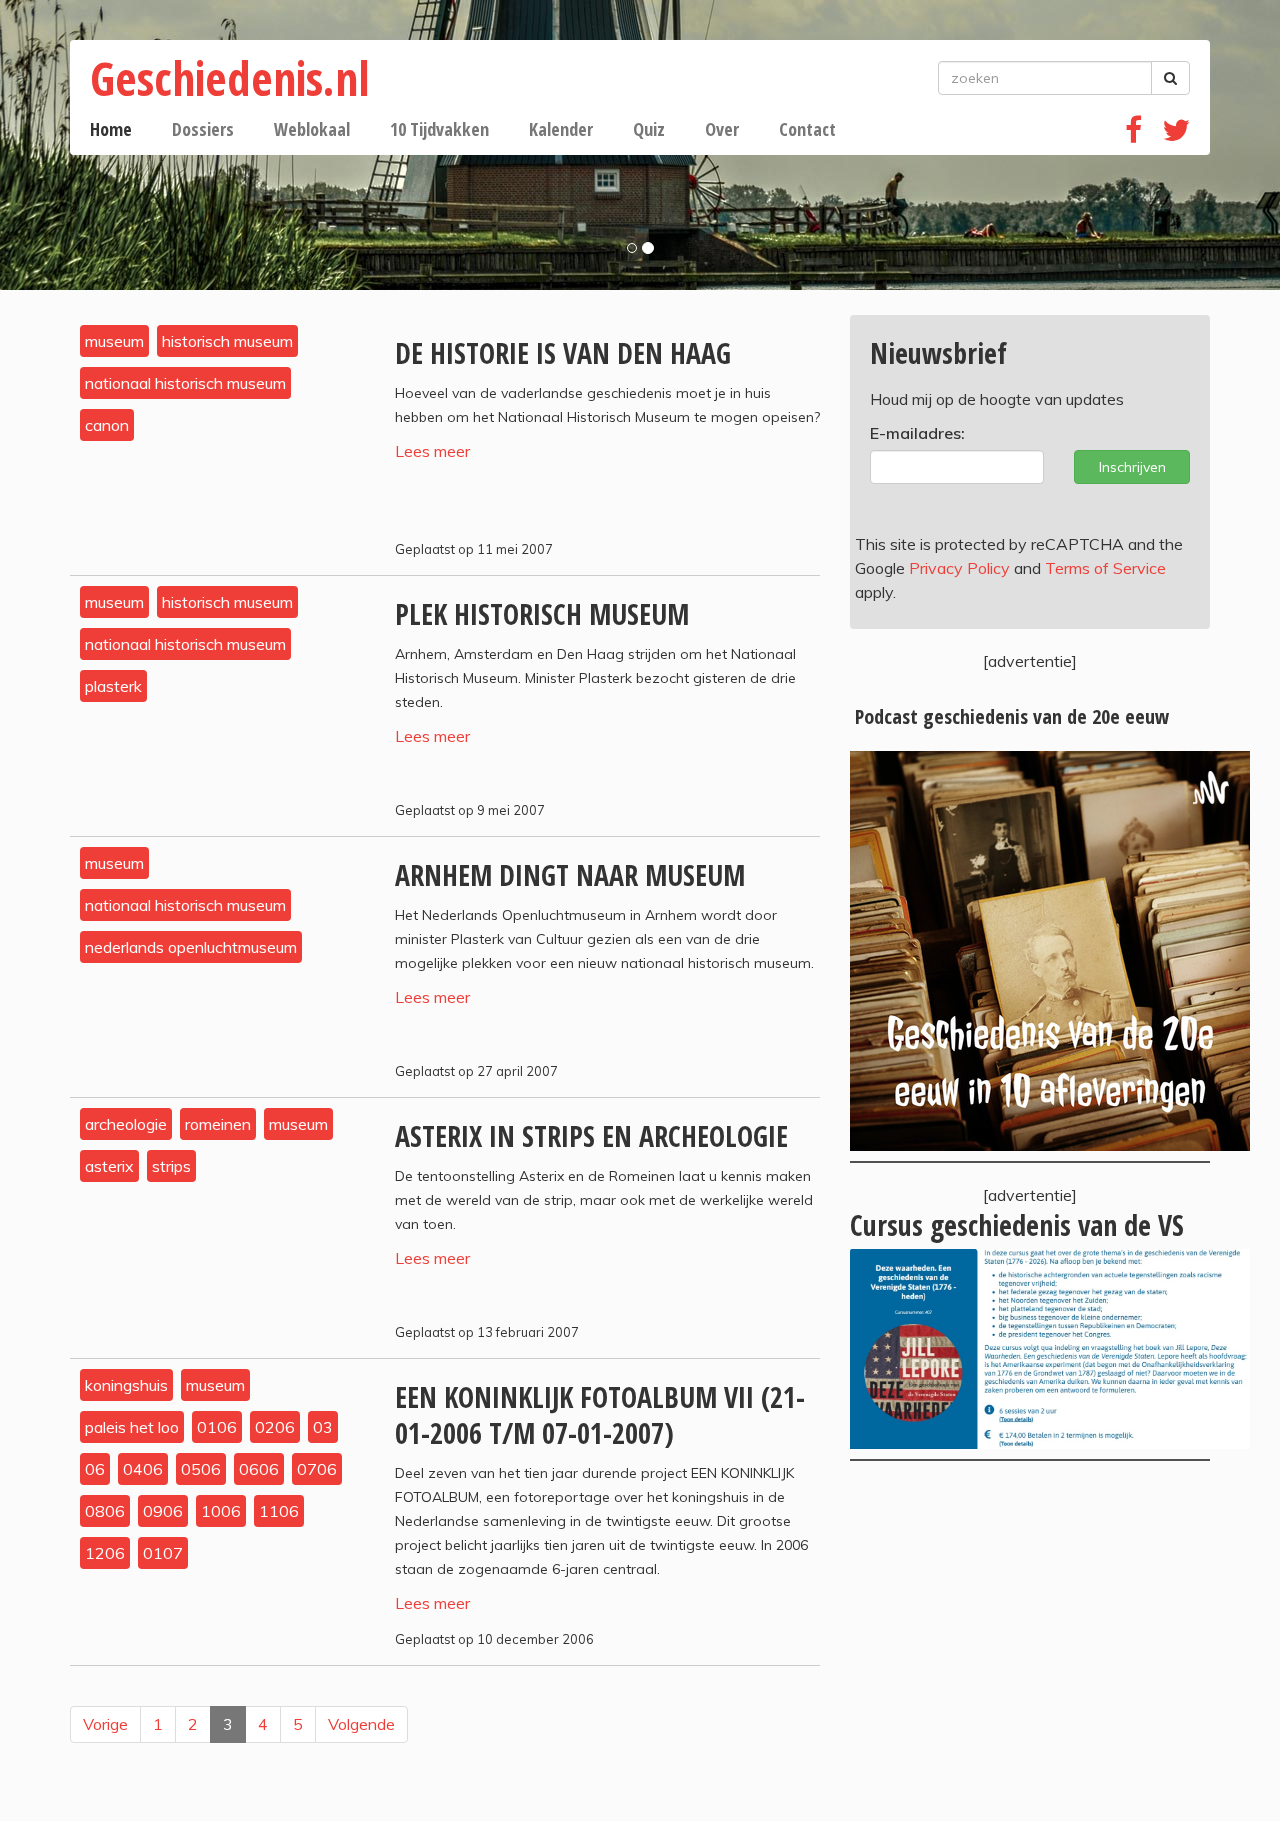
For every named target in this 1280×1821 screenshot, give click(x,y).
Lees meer (432, 451)
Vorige (105, 1724)
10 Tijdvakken (439, 129)
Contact (807, 129)
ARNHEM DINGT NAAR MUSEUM (570, 875)
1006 (221, 1511)
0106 (217, 1427)
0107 (163, 1553)
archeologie (126, 1124)
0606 (259, 1469)
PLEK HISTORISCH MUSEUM (542, 614)
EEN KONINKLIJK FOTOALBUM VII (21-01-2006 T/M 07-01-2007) (600, 1415)
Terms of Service (1105, 568)
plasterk (113, 686)
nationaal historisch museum (185, 383)
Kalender (561, 129)
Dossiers (203, 129)
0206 (275, 1427)
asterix (109, 1166)
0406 (143, 1469)
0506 (201, 1469)
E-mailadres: (917, 433)
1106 (279, 1511)
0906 (163, 1511)
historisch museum (227, 341)
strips (171, 1166)
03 (323, 1427)
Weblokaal (312, 129)
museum (114, 341)
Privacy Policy (959, 568)
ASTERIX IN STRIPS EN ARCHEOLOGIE (591, 1136)
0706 (317, 1469)
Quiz (649, 129)
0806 (105, 1511)
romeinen (218, 1124)
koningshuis (126, 1385)
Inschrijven (1132, 467)
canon (107, 425)
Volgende (361, 1724)
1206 (105, 1553)
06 (95, 1469)
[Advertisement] (1030, 1641)
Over (722, 129)
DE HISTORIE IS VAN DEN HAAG (563, 353)
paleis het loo (132, 1427)
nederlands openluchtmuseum (191, 947)
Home (111, 129)
